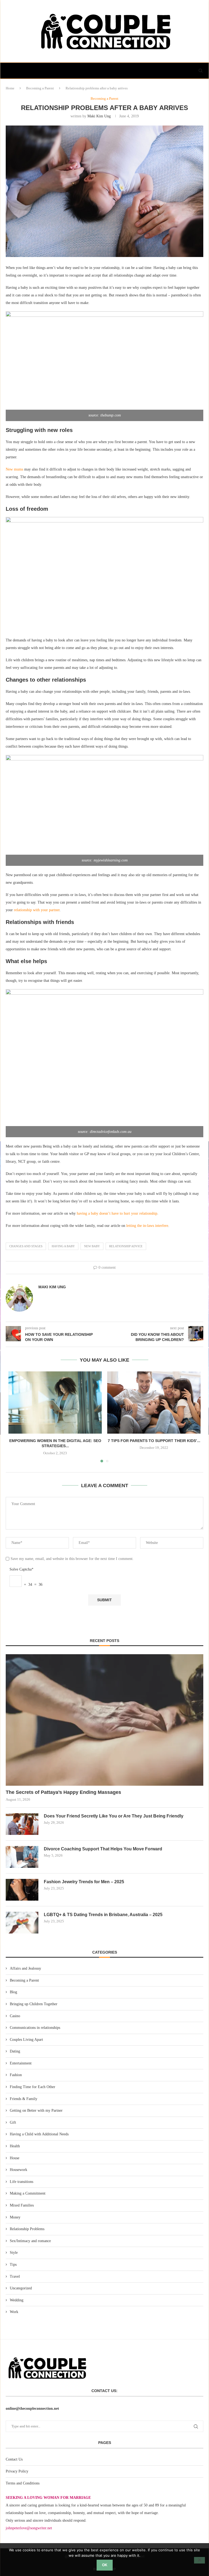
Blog (13, 1992)
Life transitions (21, 2182)
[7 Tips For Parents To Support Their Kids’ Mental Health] (154, 1403)
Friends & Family (24, 2099)
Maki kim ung (99, 116)
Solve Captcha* (21, 1569)
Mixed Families (22, 2205)
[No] (199, 2560)
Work (14, 2312)
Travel (15, 2276)
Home (10, 88)
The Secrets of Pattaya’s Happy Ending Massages (63, 1792)
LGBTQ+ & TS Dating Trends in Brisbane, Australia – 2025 (103, 1915)
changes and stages (26, 1246)
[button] (16, 1417)
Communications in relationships (35, 2028)
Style (14, 2253)
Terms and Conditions (23, 2483)
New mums (14, 469)
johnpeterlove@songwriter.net (29, 2528)
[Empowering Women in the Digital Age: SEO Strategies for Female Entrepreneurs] (55, 1403)
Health (15, 2146)
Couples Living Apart (26, 2040)
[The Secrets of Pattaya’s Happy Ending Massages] (104, 1720)
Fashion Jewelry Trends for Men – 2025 (84, 1882)
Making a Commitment (28, 2193)
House (15, 2158)
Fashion (16, 2075)
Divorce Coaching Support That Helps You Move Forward (103, 1849)
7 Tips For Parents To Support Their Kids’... (154, 1441)
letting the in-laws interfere (147, 1226)
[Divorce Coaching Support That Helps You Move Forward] (22, 1857)
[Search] (201, 71)
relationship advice (126, 1246)
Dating (15, 2051)
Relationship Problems (27, 2229)
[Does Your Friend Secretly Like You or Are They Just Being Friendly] (22, 1824)
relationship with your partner (37, 910)
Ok (105, 2565)
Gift (13, 2122)
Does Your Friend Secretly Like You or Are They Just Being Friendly (114, 1816)
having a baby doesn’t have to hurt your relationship (117, 1213)
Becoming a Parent (40, 88)
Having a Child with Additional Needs (39, 2134)
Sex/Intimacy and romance (30, 2241)
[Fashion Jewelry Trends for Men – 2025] (22, 1890)
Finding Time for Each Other (33, 2087)
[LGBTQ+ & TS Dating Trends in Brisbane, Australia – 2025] (22, 1923)
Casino (15, 2016)
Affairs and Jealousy (25, 1968)
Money (15, 2217)
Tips (13, 2265)
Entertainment (21, 2063)
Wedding (17, 2300)
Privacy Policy (17, 2471)
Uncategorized (21, 2288)
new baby (92, 1246)
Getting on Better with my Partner (36, 2110)
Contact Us (14, 2459)
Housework (19, 2170)
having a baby (63, 1246)
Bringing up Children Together (34, 2004)
